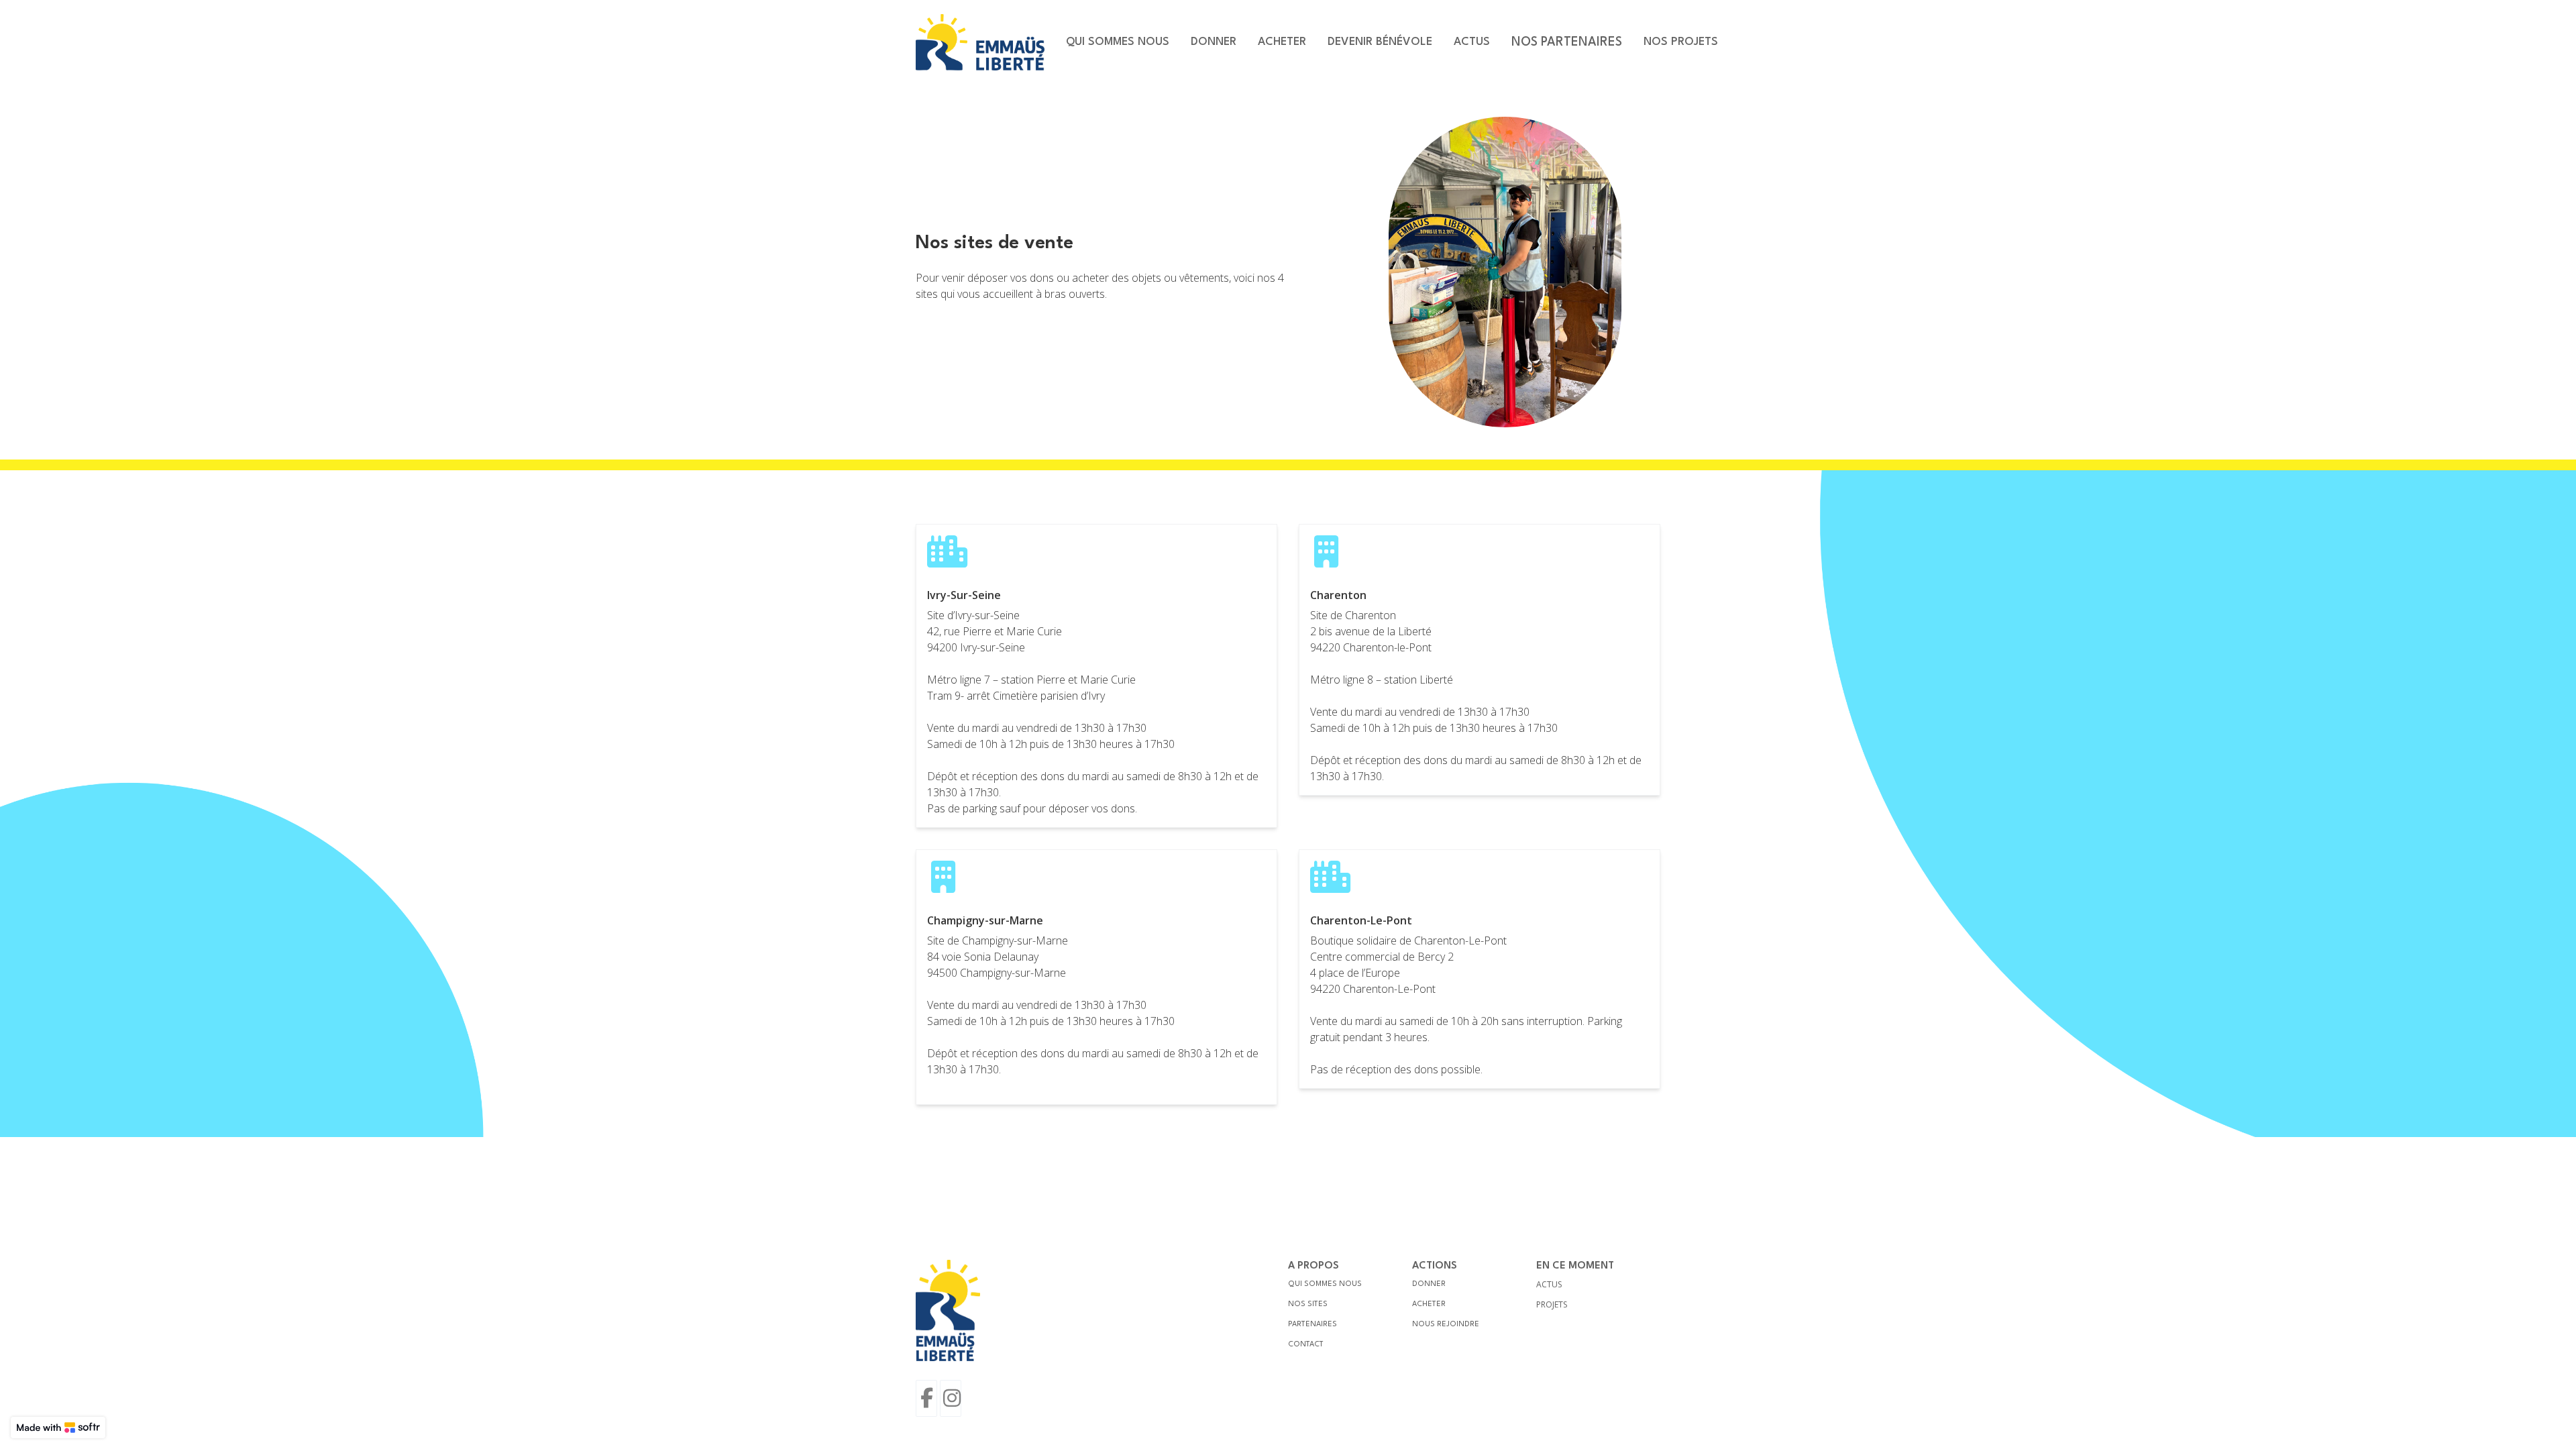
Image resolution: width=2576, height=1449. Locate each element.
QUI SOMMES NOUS (1325, 1284)
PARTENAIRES (1312, 1325)
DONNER (1429, 1284)
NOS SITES (1308, 1304)
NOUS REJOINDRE (1446, 1325)
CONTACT (1306, 1345)
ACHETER (1429, 1304)
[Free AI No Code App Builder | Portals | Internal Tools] (58, 1428)
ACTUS (1549, 1284)
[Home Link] (980, 42)
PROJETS (1552, 1304)
